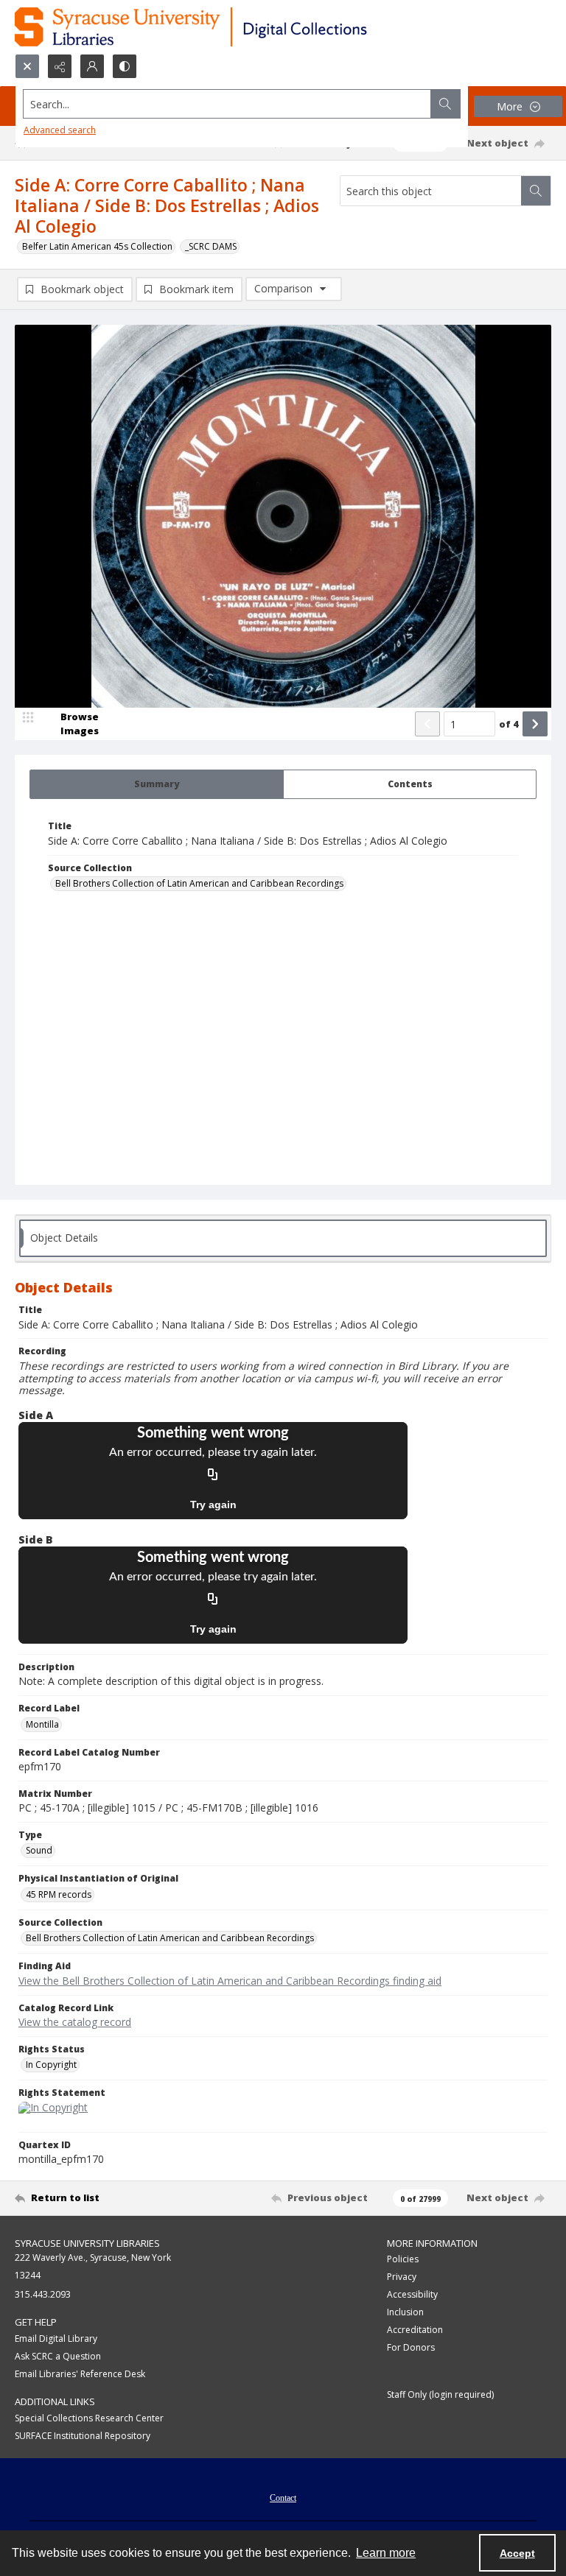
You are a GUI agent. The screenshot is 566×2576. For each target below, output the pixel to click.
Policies (403, 2259)
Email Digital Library (56, 2339)
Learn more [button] (386, 2553)
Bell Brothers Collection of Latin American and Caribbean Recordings (199, 883)
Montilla (42, 1724)
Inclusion (405, 2312)
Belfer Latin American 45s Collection (97, 246)
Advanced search (60, 130)
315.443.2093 (43, 2294)
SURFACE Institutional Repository (83, 2436)
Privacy (402, 2277)
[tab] (157, 784)
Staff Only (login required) (440, 2394)
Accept (517, 2553)
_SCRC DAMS (211, 246)
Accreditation (415, 2330)
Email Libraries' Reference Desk (80, 2374)
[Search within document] (536, 191)
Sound (39, 1850)
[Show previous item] (427, 724)
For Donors (411, 2347)
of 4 (509, 724)
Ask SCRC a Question (58, 2356)
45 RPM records (59, 1894)
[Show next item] (535, 724)
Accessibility (412, 2294)
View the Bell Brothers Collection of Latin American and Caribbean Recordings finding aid (230, 1981)
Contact (283, 2498)
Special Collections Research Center (89, 2418)
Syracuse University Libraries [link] (87, 2243)
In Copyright (51, 2065)
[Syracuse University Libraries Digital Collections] (234, 27)
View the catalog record (75, 2022)
